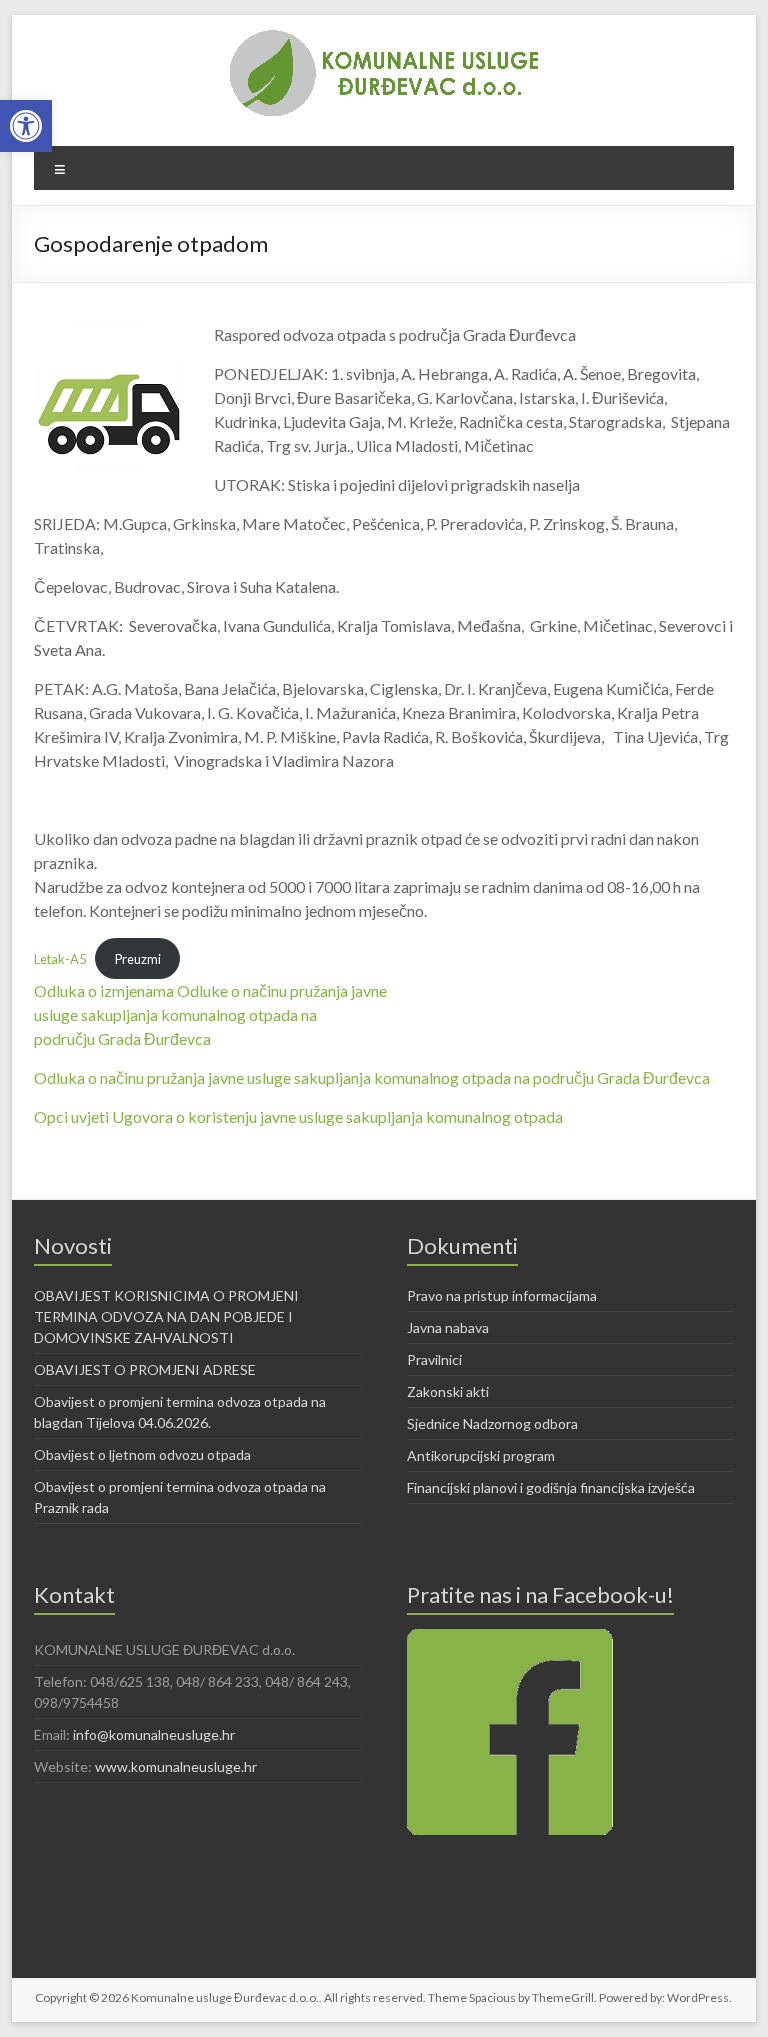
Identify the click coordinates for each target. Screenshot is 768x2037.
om (181, 1014)
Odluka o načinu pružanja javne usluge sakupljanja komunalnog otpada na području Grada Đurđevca (372, 1077)
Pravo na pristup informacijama (502, 1295)
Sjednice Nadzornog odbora (492, 1423)
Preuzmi (138, 959)
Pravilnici (434, 1359)
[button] (26, 126)
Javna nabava (448, 1327)
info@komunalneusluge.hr (154, 1734)
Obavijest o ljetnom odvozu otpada (142, 1454)
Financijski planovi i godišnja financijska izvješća (551, 1487)
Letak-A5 (60, 959)
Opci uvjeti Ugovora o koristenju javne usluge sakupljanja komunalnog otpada (298, 1116)
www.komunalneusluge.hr (176, 1766)
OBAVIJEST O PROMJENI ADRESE (145, 1369)
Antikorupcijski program (481, 1455)
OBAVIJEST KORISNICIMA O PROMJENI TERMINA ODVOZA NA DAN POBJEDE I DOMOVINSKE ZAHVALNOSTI (166, 1316)
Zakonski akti (448, 1391)
